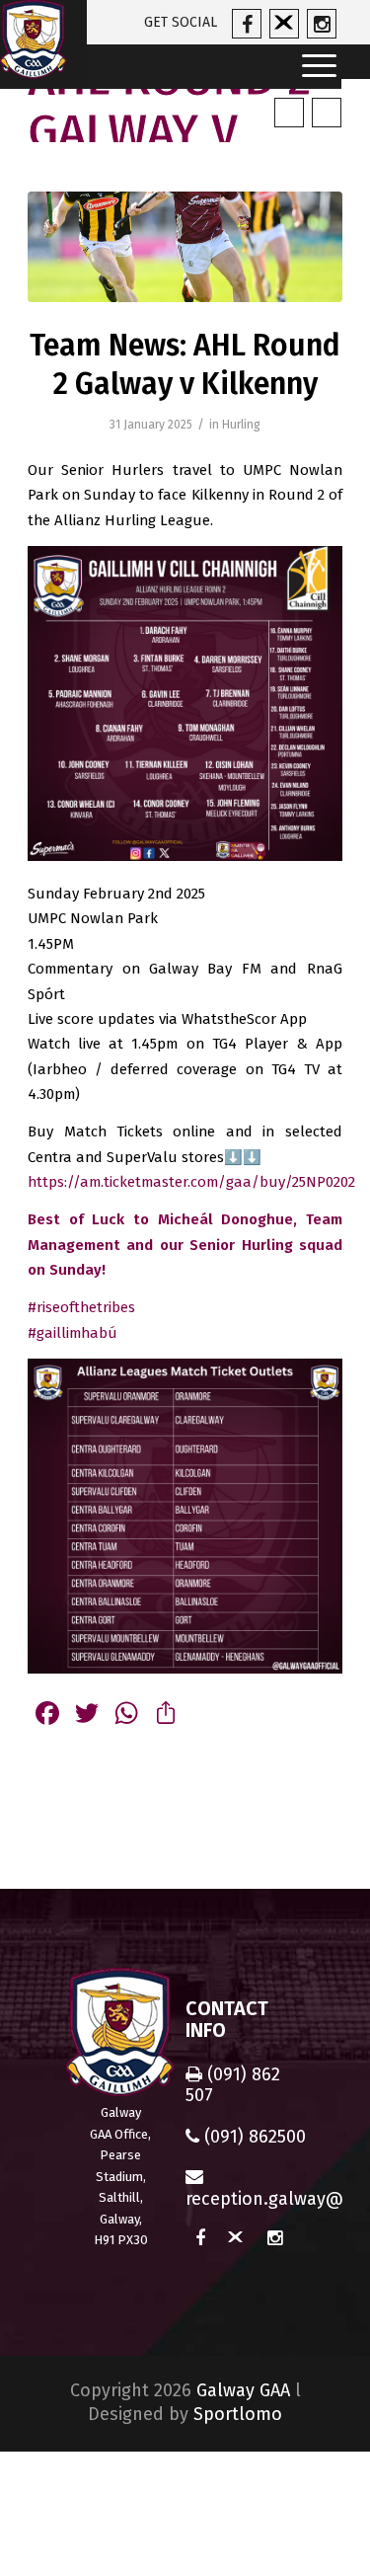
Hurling (241, 425)
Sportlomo (238, 2414)
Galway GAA (243, 2390)
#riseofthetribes (81, 1307)
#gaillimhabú (73, 1333)
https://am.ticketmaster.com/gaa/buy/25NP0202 (191, 1182)
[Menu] (313, 67)
